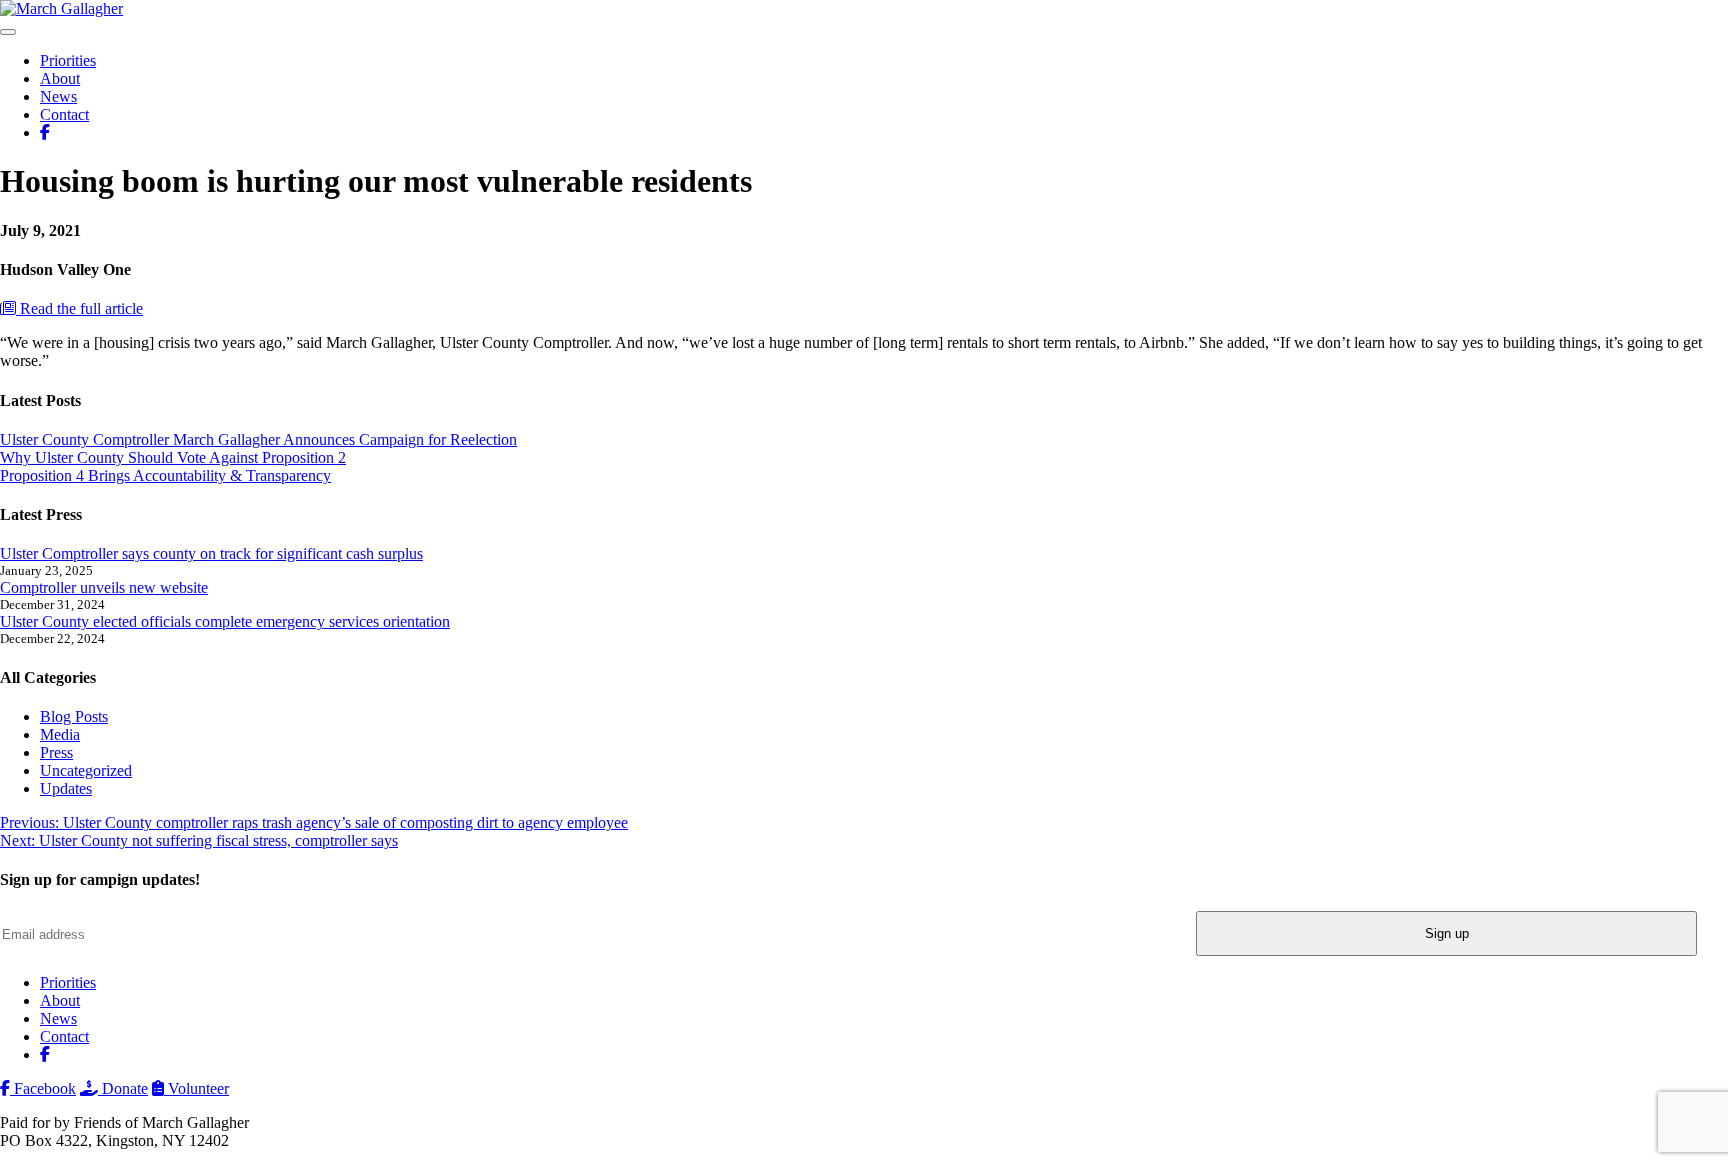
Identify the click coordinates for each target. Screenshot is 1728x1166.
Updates (66, 788)
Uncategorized (86, 770)
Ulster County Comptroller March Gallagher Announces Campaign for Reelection (258, 439)
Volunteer (196, 1088)
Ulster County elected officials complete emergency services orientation (225, 621)
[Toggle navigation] (8, 32)
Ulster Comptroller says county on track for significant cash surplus (211, 553)
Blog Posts (74, 716)
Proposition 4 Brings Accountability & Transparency (165, 475)
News (58, 96)
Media (60, 734)
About (60, 78)
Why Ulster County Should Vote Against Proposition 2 (173, 457)
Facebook (43, 1088)
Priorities (68, 60)
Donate (123, 1088)
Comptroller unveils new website (104, 587)
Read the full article (79, 308)
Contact (64, 114)
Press (56, 752)
